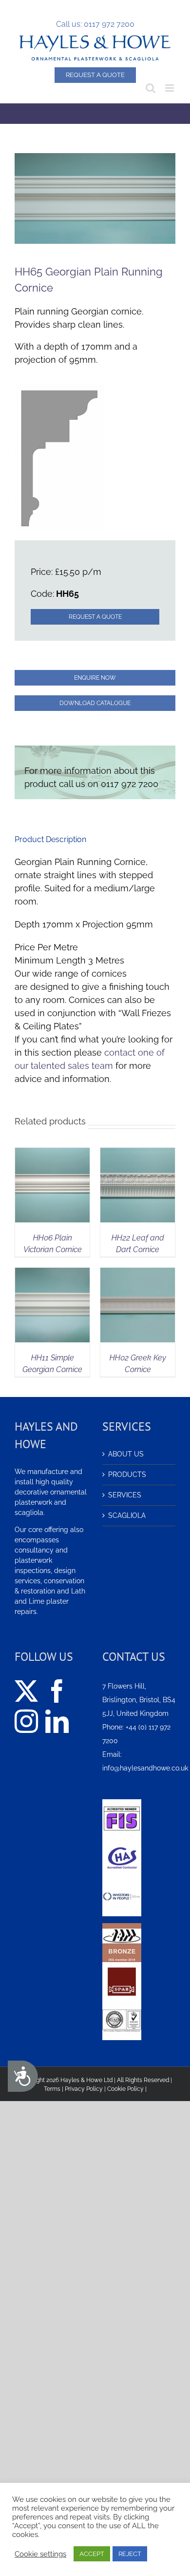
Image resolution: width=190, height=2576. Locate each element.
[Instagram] (26, 1721)
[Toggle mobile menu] (170, 88)
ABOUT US (126, 1454)
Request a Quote (95, 75)
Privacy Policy (84, 2089)
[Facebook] (57, 1691)
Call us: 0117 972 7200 (95, 24)
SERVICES (125, 1495)
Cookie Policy (125, 2089)
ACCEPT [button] (92, 2554)
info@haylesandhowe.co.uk (145, 1768)
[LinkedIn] (57, 1721)
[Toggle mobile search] (151, 88)
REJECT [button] (130, 2554)
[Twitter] (26, 1691)
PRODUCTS (127, 1475)
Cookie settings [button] (40, 2554)
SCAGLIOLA (127, 1515)
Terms (52, 2089)
